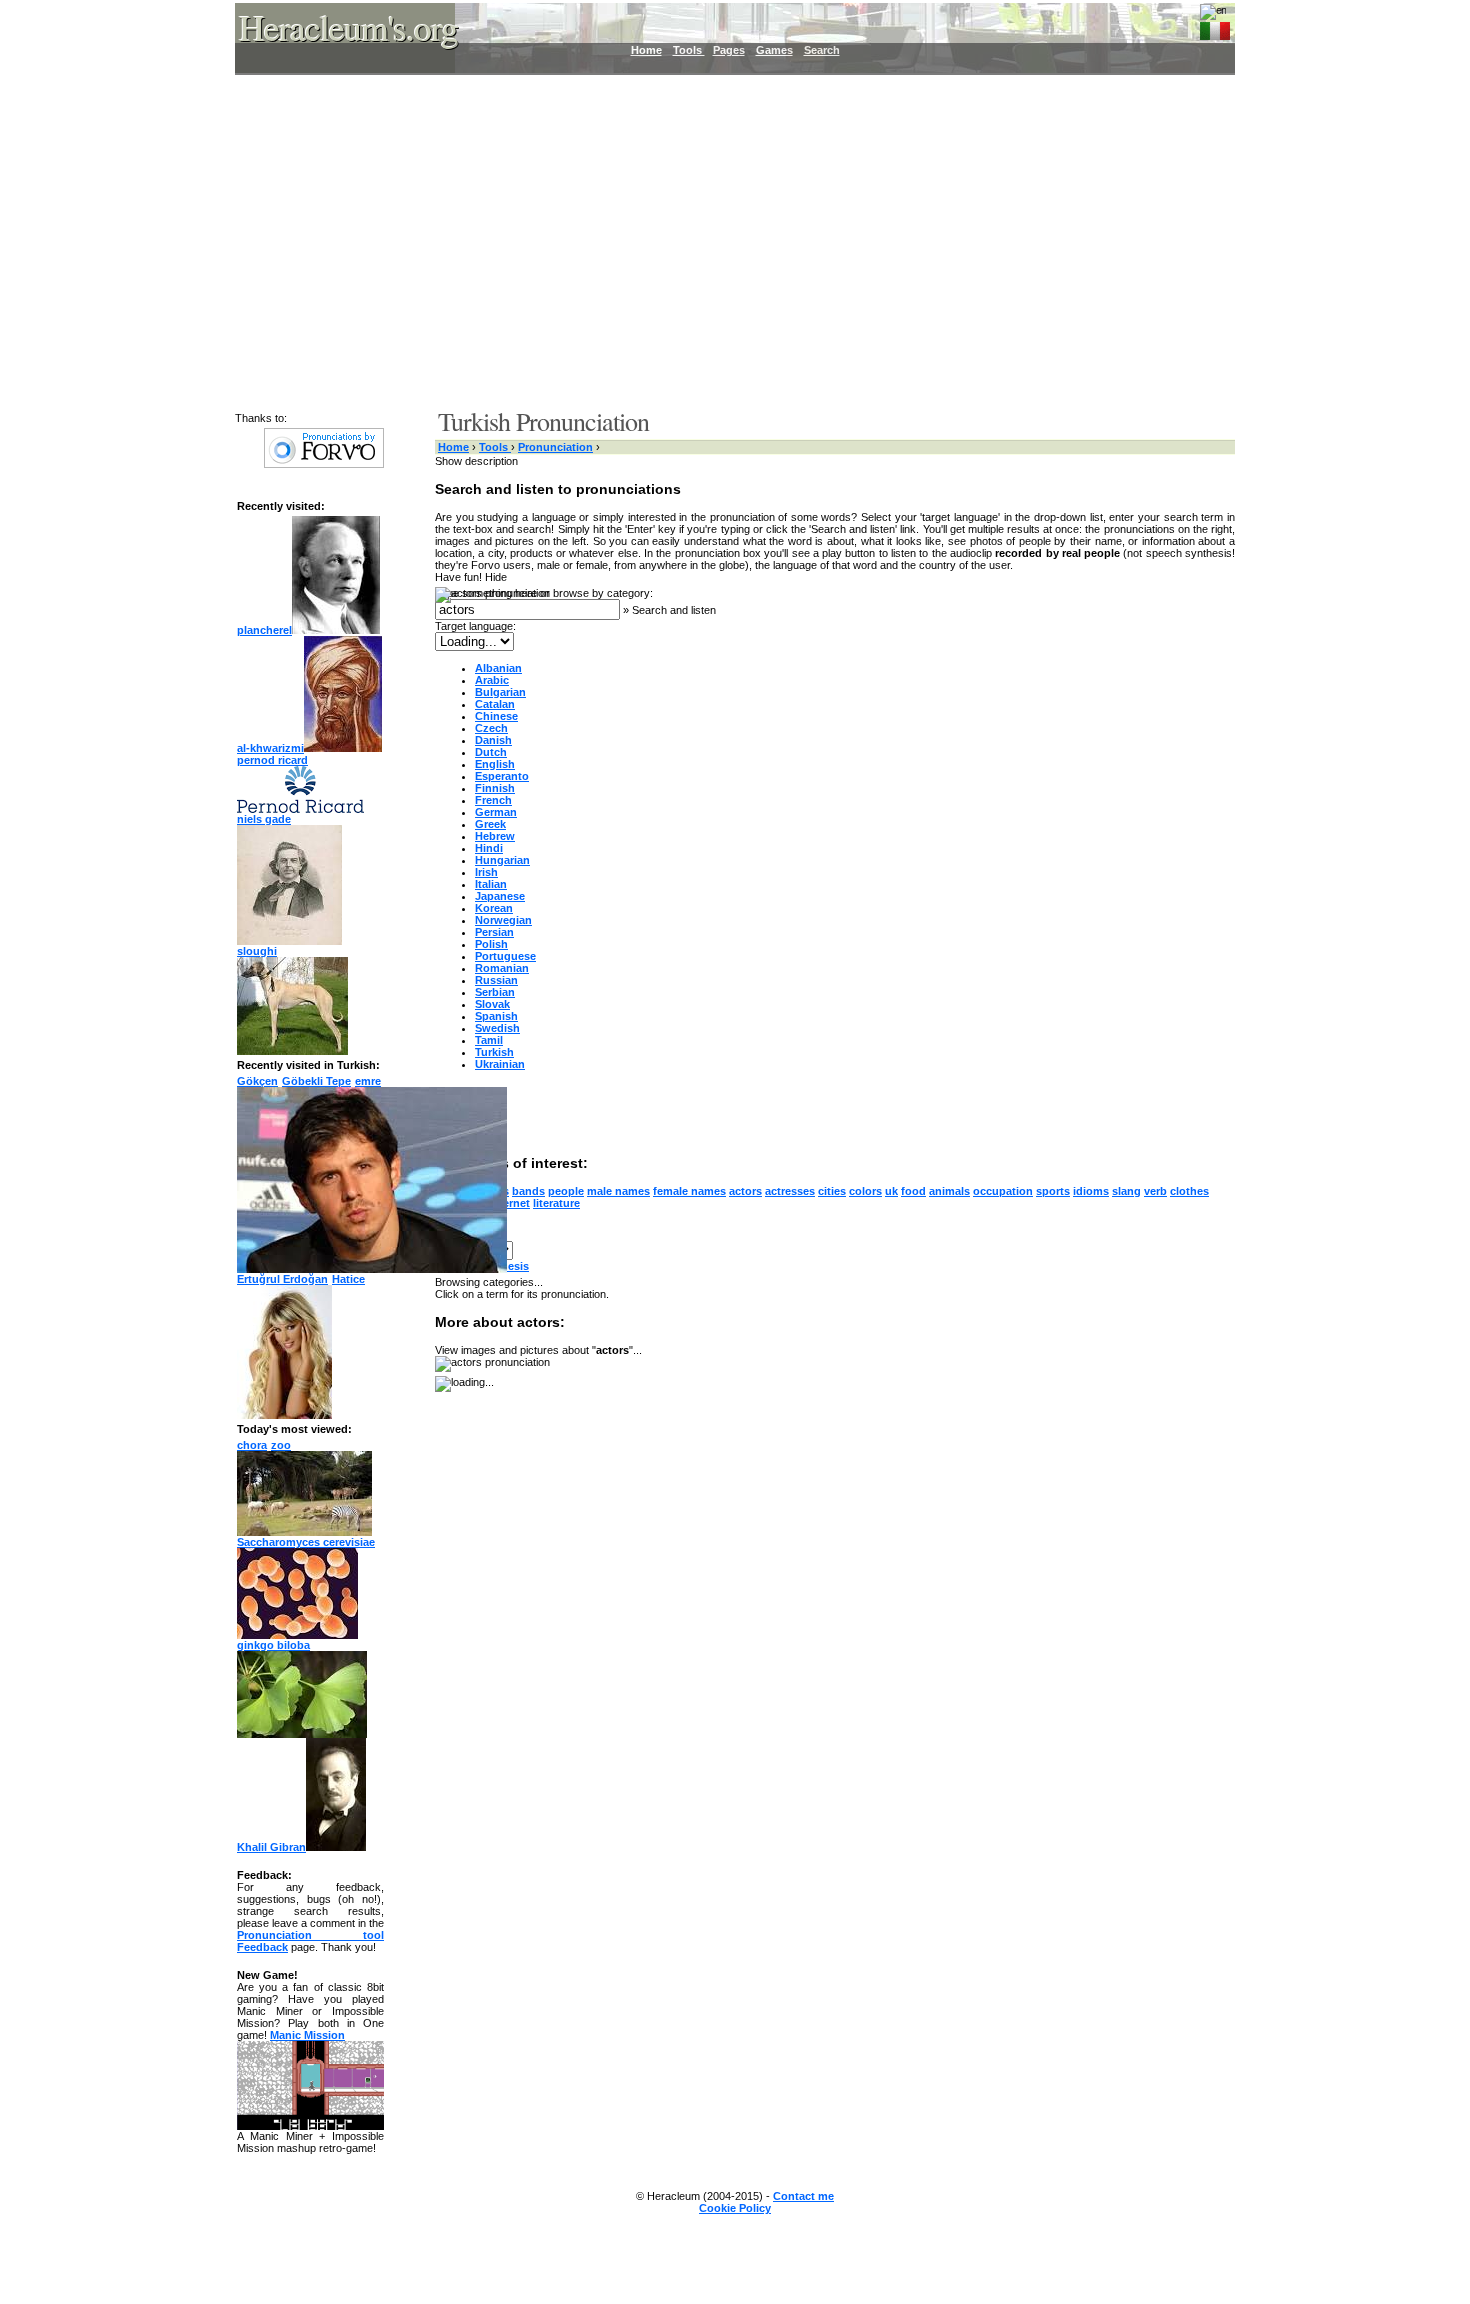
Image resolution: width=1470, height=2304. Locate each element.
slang (1126, 1191)
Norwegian (503, 920)
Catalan (495, 704)
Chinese (496, 716)
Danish (493, 740)
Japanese (500, 896)
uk (891, 1191)
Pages (729, 50)
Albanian (498, 668)
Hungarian (502, 860)
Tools (689, 50)
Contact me (803, 2196)
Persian (494, 932)
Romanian (502, 968)
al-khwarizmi (270, 748)
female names (689, 1191)
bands (528, 1191)
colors (865, 1191)
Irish (486, 872)
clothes (1189, 1191)
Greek (490, 824)
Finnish (495, 788)
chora (252, 1445)
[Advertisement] (723, 240)
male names (618, 1191)
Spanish (496, 1016)
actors (745, 1191)
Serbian (495, 992)
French (493, 800)
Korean (494, 908)
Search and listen (674, 610)
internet (509, 1203)
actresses (790, 1191)
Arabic (492, 680)
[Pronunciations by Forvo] (324, 464)
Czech (491, 728)
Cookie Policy (735, 2208)
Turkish (494, 1052)
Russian (496, 980)
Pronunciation (555, 447)
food (913, 1191)
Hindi (489, 848)
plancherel (264, 630)
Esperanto (502, 776)
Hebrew (495, 836)
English (495, 764)
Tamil (489, 1040)
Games (774, 50)
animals (949, 1191)
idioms (1091, 1191)
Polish (491, 944)
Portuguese (505, 956)
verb (1155, 1191)
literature (556, 1203)
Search (822, 50)
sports (1053, 1191)
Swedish (497, 1028)
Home (646, 50)
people (566, 1191)
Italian (491, 884)
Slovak (492, 1004)
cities (832, 1191)
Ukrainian (500, 1064)
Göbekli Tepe (316, 1081)
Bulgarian (500, 692)
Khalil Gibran (271, 1847)
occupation (1003, 1191)
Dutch (491, 752)
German (496, 812)
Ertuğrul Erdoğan (282, 1279)
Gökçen (257, 1081)
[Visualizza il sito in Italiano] (1215, 27)
